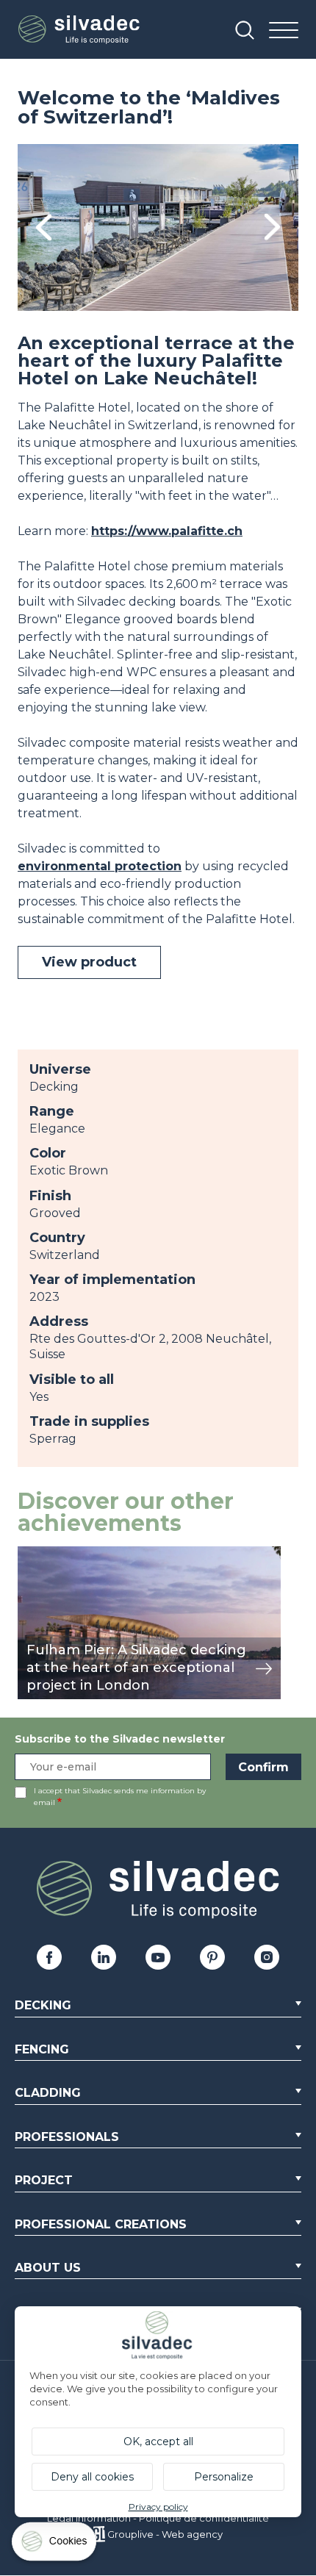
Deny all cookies (92, 2477)
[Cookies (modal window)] (55, 2545)
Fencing (42, 2049)
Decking (43, 2005)
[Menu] (284, 31)
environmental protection (100, 866)
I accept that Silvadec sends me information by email (120, 1797)
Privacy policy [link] (158, 2507)
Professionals (67, 2137)
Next (272, 227)
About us (48, 2268)
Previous (44, 227)
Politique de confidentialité (204, 2518)
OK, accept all (158, 2442)
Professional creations (101, 2224)
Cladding (48, 2093)
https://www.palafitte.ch (167, 531)
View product (89, 962)
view (31, 1554)
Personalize (224, 2477)
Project (44, 2180)
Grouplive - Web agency (165, 2534)
